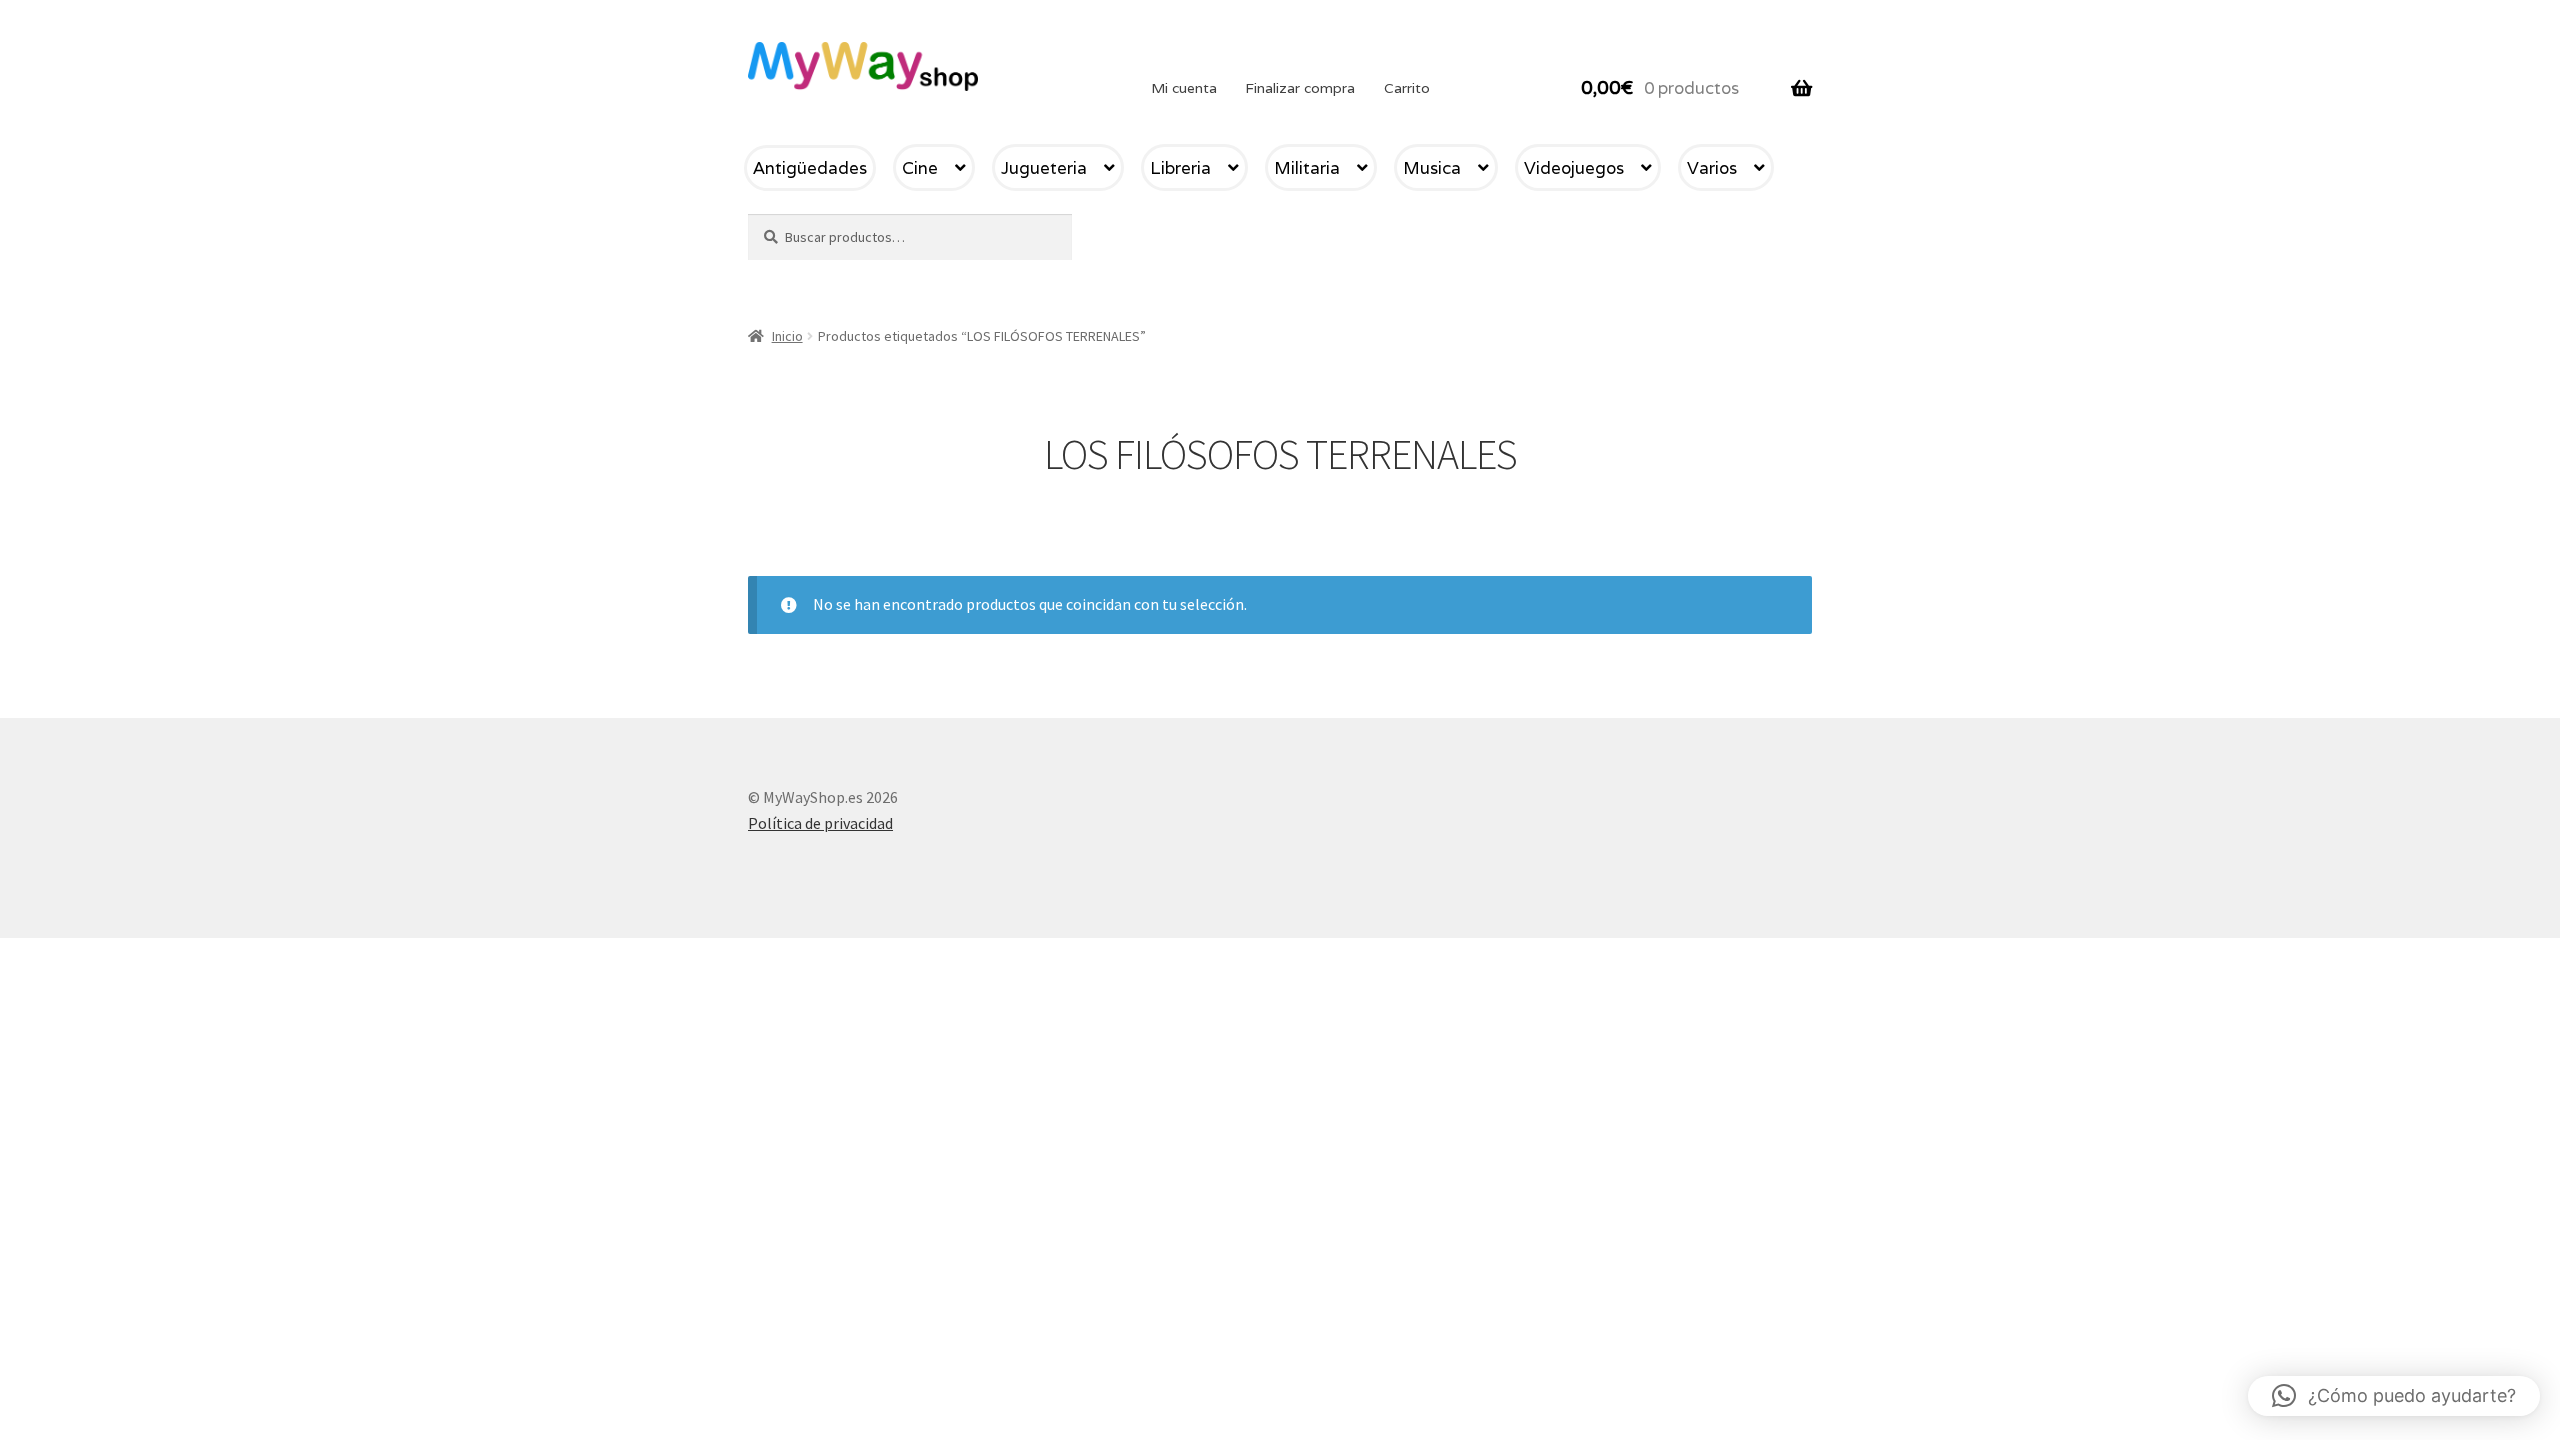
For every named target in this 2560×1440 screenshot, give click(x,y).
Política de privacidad (820, 823)
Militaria (1307, 168)
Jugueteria (1044, 168)
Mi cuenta (1184, 88)
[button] (2394, 1396)
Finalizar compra (1300, 88)
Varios (1712, 168)
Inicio (787, 336)
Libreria (1180, 168)
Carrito (1407, 88)
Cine (920, 168)
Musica (1432, 168)
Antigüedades (810, 168)
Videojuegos (1574, 168)
